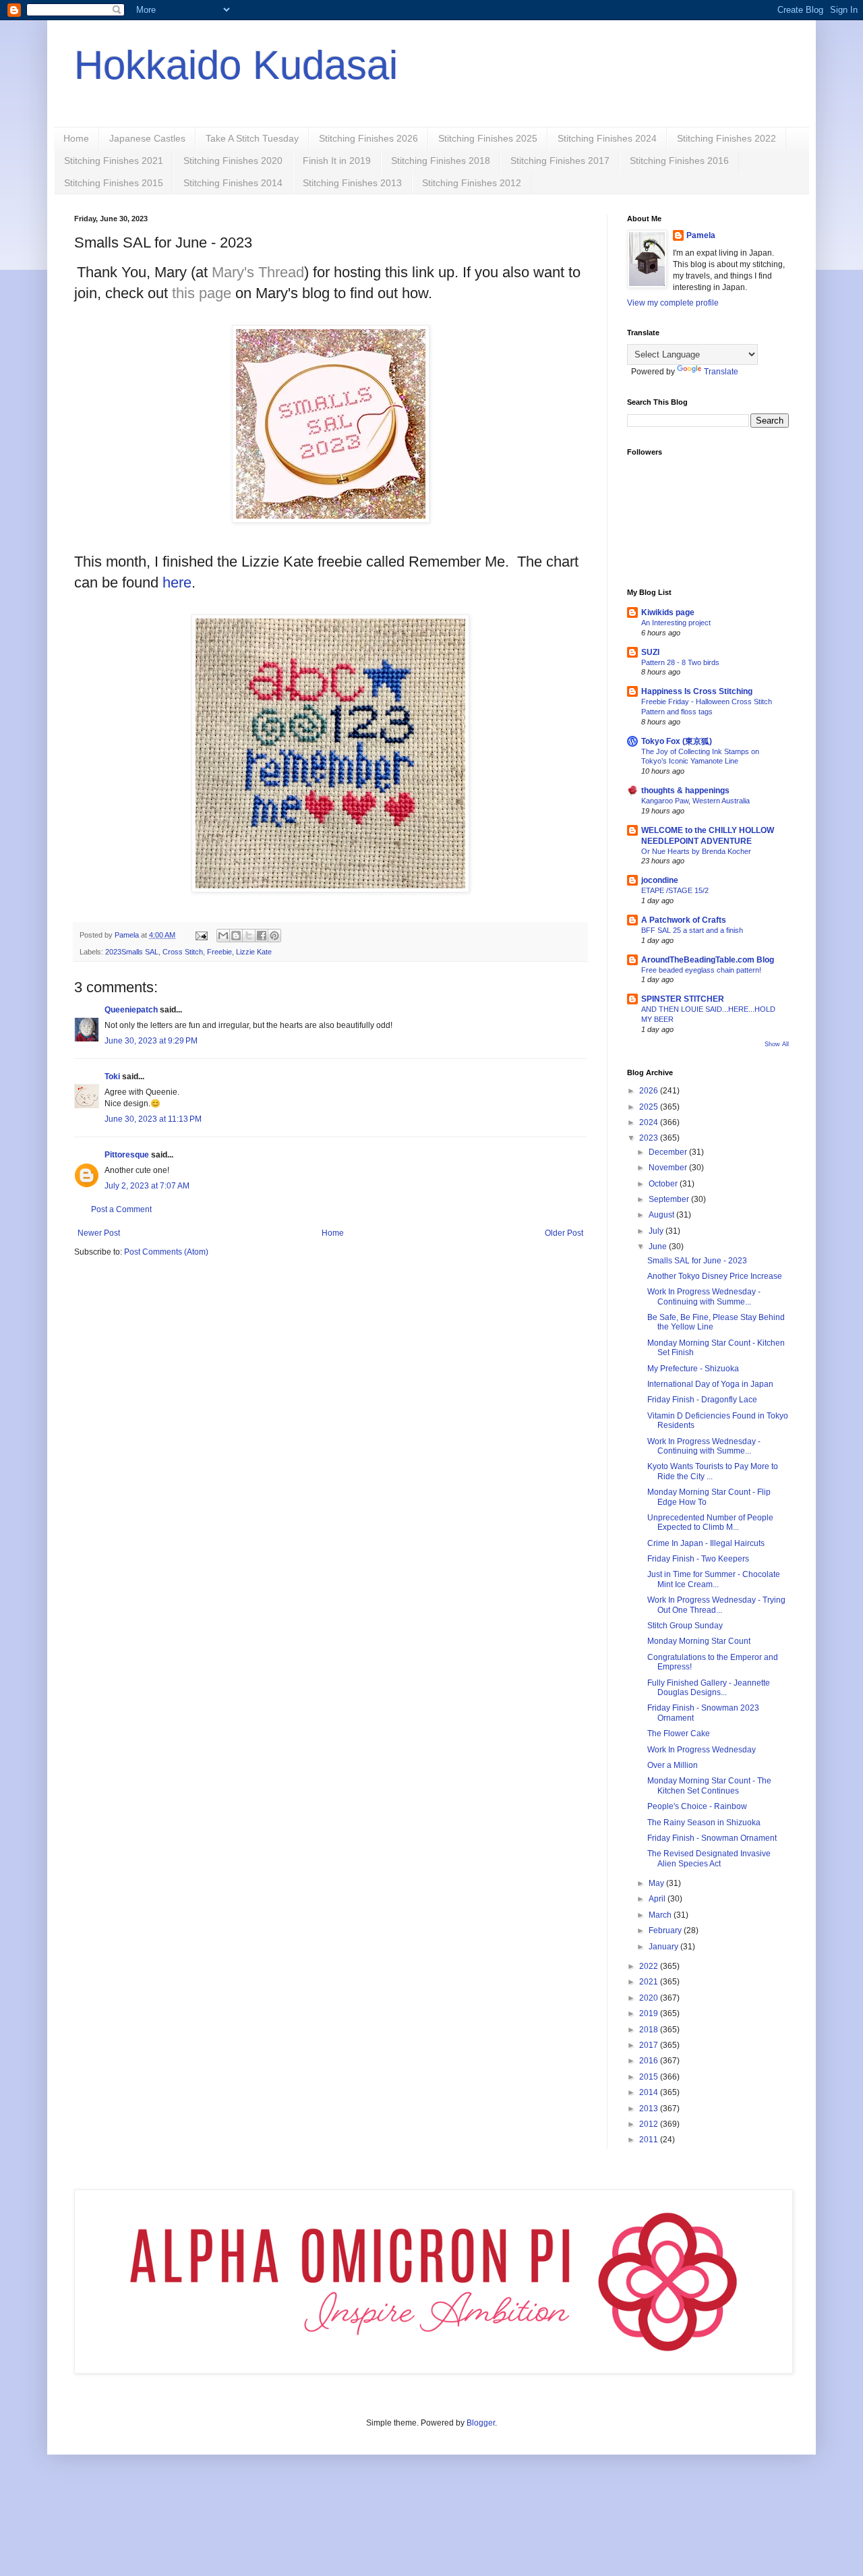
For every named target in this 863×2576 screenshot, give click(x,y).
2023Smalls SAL (132, 952)
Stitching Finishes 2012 (472, 183)
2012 (650, 2124)
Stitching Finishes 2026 (368, 138)
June (659, 1247)
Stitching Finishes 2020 (233, 161)
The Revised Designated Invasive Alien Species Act (709, 1858)
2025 (650, 1107)
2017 (650, 2045)
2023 (650, 1138)
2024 (650, 1122)
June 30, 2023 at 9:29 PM (151, 1041)
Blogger (481, 2423)
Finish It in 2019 (337, 161)
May (657, 1883)
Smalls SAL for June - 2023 (697, 1261)
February (666, 1930)
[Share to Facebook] (262, 936)
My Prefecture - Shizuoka (693, 1369)
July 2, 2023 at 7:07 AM (147, 1186)
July (657, 1231)
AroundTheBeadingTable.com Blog (708, 960)
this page (202, 293)
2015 (650, 2077)
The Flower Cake (679, 1734)
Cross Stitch (183, 952)
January (664, 1947)
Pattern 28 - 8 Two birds (680, 662)
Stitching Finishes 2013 (352, 183)
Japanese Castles (147, 138)
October (664, 1184)
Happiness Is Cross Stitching (697, 691)
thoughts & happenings (685, 791)
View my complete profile (673, 303)
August (662, 1215)
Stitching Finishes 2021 (114, 161)
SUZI (650, 652)
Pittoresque (127, 1155)
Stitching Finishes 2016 (679, 161)
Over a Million (673, 1765)
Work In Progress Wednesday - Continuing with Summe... (704, 1296)
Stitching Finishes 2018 (441, 161)
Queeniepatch (131, 1010)
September (670, 1199)
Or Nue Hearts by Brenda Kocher (696, 851)
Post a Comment (121, 1209)
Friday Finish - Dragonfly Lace (702, 1400)
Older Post (564, 1233)
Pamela (701, 235)
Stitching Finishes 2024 (607, 138)
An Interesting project (676, 623)
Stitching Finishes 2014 (233, 183)
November (669, 1168)
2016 (650, 2061)
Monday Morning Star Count (699, 1641)
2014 (650, 2092)
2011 (650, 2140)
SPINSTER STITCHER (683, 999)
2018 (650, 2030)
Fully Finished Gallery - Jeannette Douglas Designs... (709, 1688)
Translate (721, 372)
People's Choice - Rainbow (697, 1806)
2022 (650, 1966)
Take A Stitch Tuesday (252, 138)
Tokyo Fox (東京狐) (677, 741)
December (669, 1152)
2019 (650, 2013)
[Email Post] (201, 935)
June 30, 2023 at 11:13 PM (153, 1119)
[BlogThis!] (236, 936)
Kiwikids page (668, 612)
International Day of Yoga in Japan (710, 1384)
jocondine (660, 880)
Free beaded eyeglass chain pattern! (701, 970)
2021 (650, 1982)
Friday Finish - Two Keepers (698, 1559)
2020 (650, 1998)
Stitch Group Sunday (685, 1626)
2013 (650, 2109)
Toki (112, 1077)
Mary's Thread (258, 272)
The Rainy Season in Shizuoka (704, 1823)
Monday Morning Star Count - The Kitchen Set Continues (709, 1785)
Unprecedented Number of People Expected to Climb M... (710, 1522)
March (661, 1915)
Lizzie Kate (254, 952)
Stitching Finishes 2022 (726, 138)
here (177, 582)
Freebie (219, 952)
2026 (650, 1091)
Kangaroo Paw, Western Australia (695, 801)
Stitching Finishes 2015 (114, 183)
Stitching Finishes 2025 (488, 138)
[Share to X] (249, 936)
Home (76, 138)
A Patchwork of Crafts (684, 920)
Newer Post (99, 1233)
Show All (777, 1044)
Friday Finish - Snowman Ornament (712, 1838)
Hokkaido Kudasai (236, 65)
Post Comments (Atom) (166, 1252)
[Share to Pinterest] (274, 936)
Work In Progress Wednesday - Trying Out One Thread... (716, 1605)
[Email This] (223, 936)
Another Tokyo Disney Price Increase (715, 1276)
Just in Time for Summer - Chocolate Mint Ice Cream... (714, 1579)
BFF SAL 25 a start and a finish (692, 930)
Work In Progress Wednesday (702, 1750)
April (658, 1899)
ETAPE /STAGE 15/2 (675, 890)
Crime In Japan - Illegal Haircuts (706, 1543)
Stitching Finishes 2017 (560, 161)
